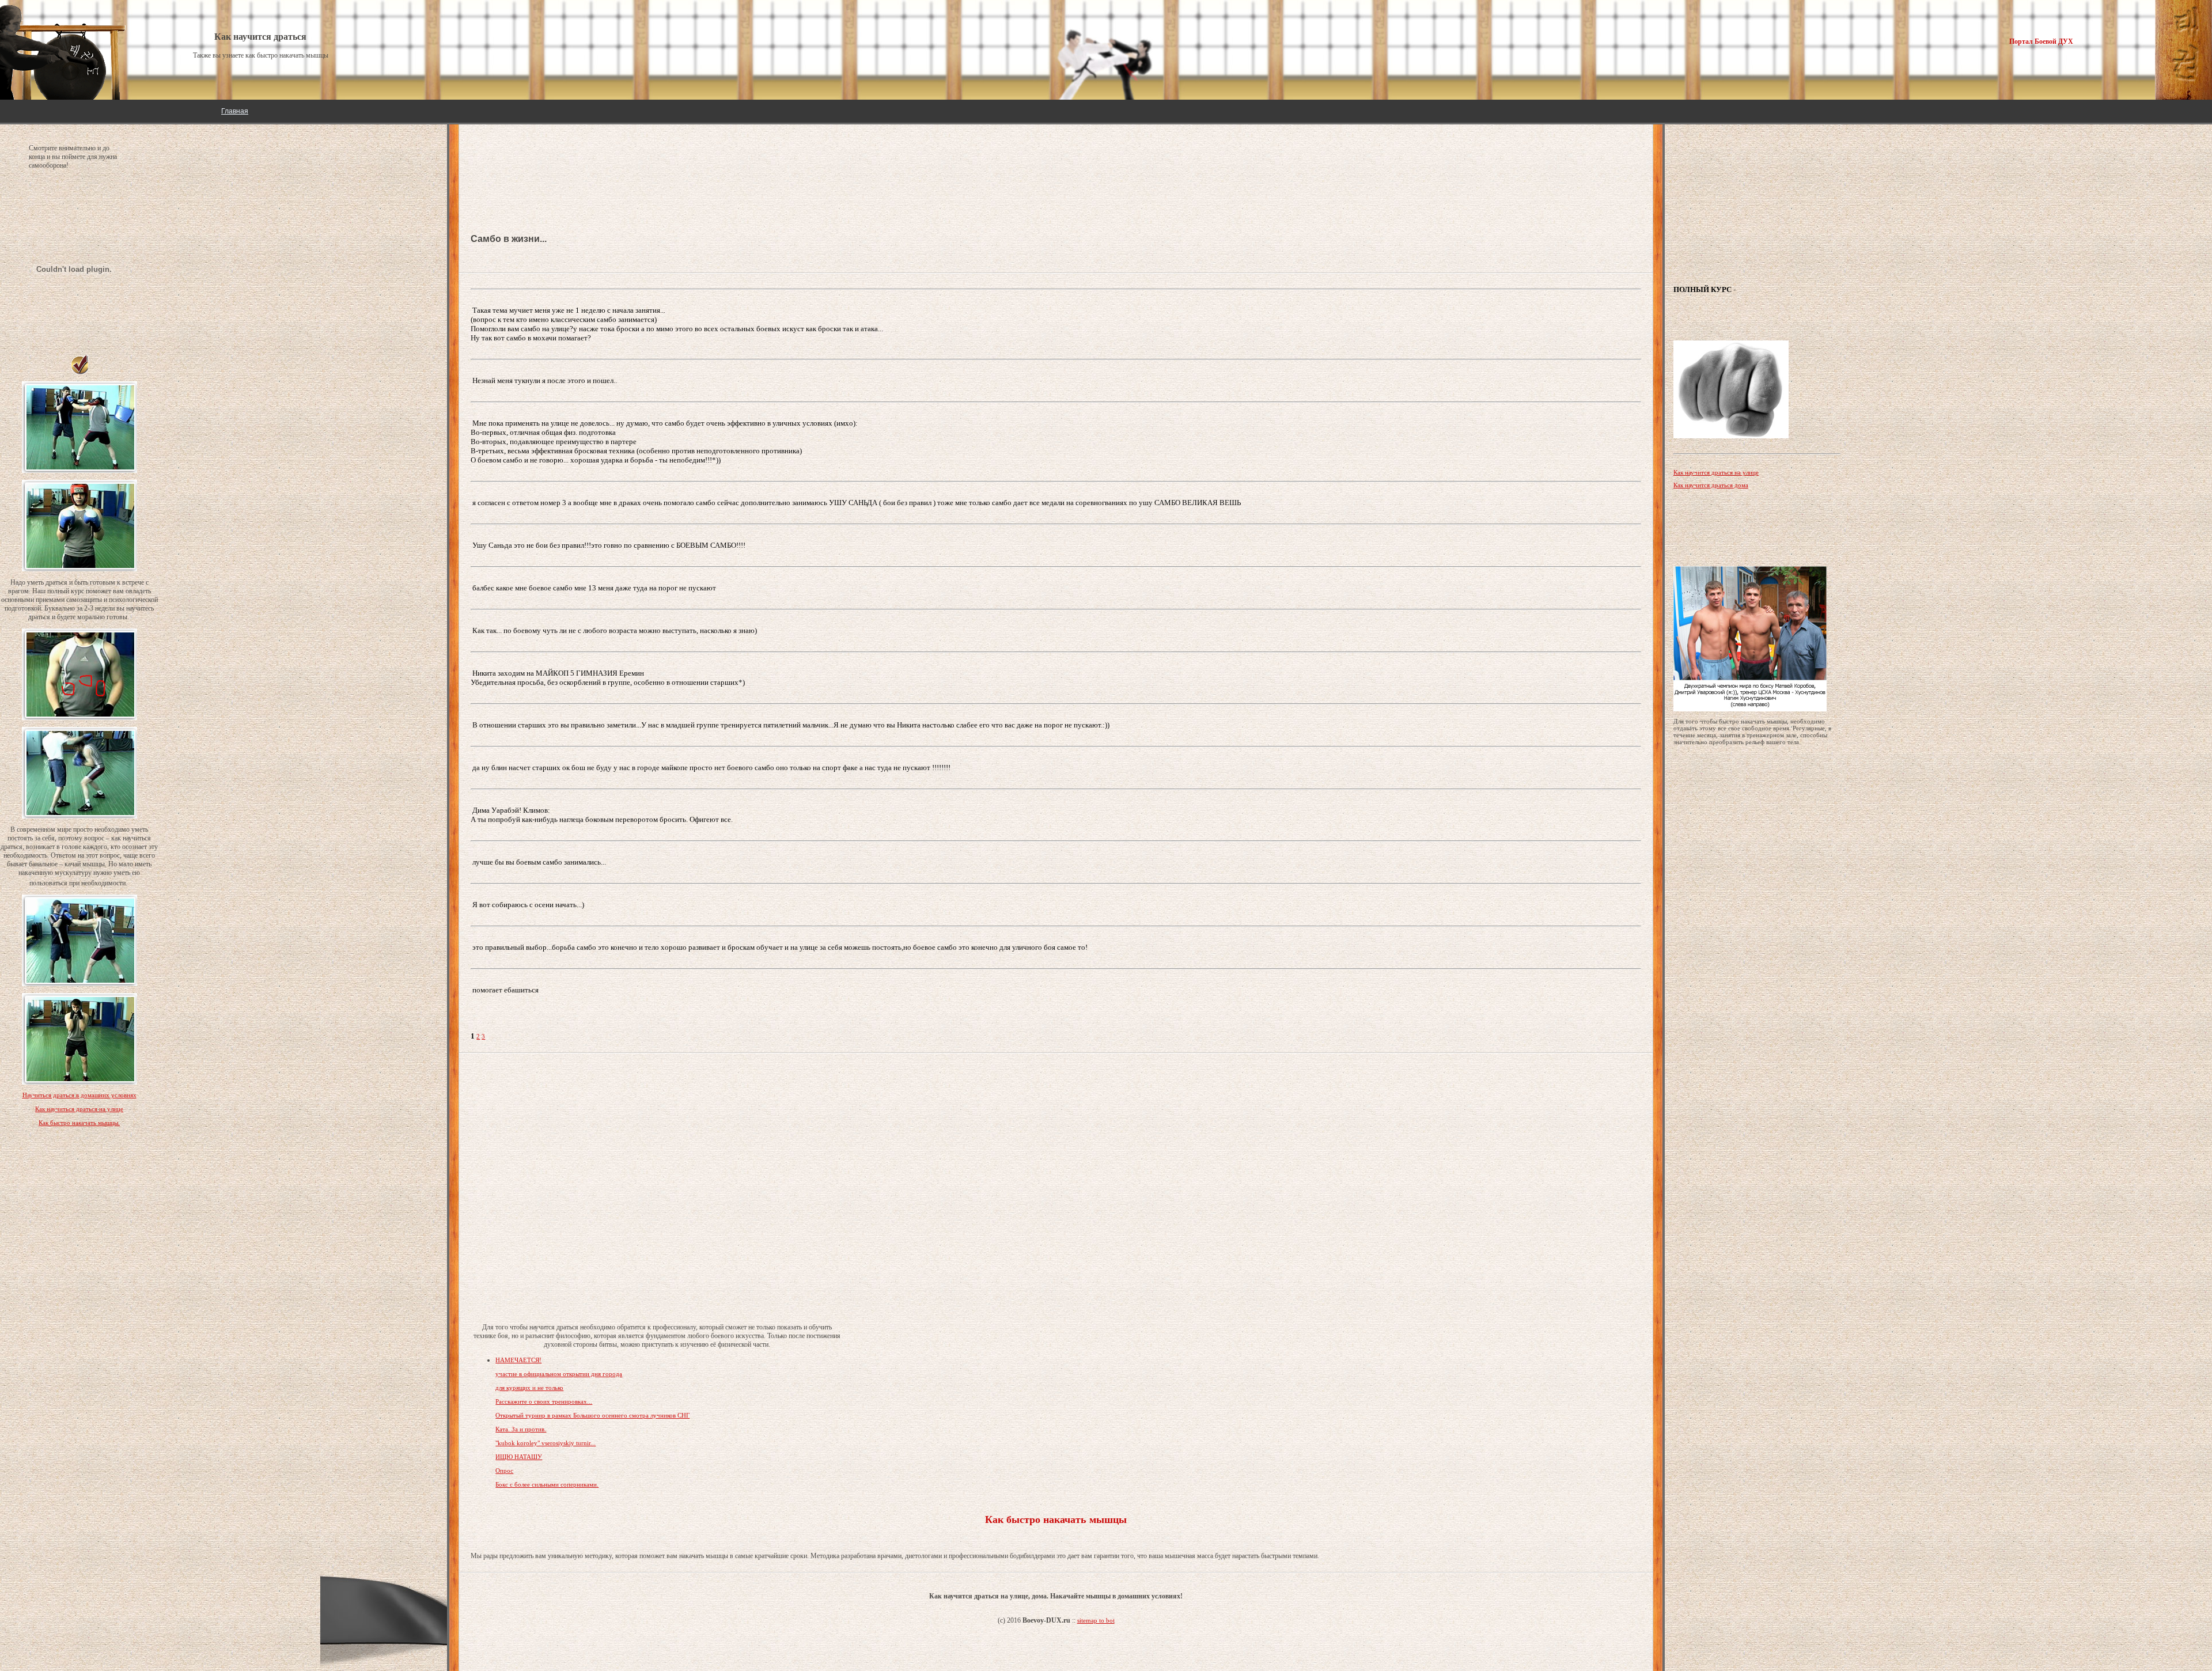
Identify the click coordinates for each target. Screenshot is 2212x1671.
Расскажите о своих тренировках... (544, 1401)
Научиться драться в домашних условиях (79, 1095)
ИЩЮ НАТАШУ (519, 1457)
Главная (235, 111)
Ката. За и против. (521, 1429)
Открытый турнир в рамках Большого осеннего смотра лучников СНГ (592, 1415)
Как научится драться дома (1711, 485)
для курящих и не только (529, 1388)
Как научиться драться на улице (79, 1109)
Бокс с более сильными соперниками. (547, 1484)
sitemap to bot (1096, 1620)
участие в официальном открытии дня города (559, 1374)
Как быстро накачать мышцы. (79, 1123)
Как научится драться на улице (1716, 472)
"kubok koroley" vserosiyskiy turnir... (546, 1443)
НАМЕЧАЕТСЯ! (518, 1360)
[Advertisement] (563, 161)
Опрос (504, 1471)
